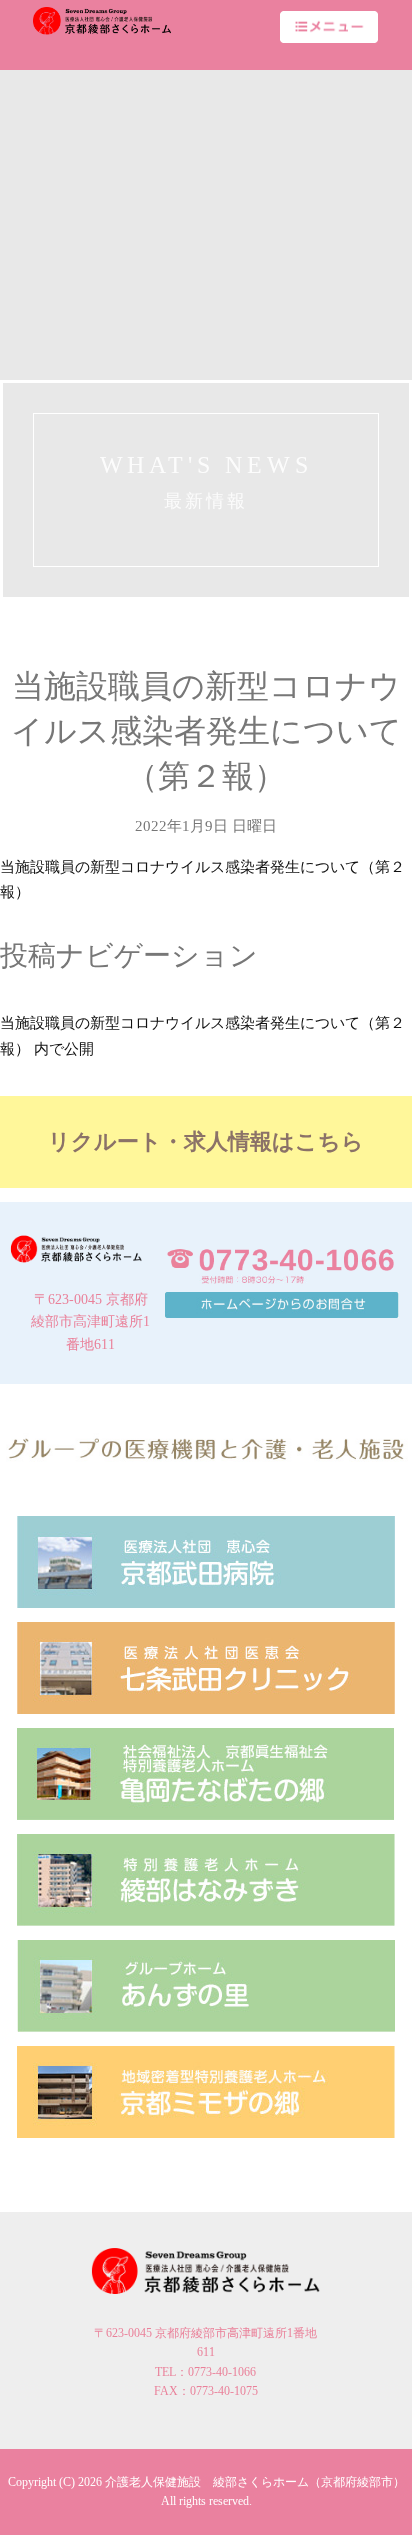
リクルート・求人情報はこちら (206, 1141)
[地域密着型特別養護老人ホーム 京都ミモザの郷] (206, 2091)
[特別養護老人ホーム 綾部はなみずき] (206, 1879)
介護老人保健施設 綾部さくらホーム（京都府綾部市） (255, 2482)
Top (394, 2517)
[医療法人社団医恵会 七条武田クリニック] (206, 1667)
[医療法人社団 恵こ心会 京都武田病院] (206, 1561)
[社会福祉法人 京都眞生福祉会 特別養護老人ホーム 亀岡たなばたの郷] (206, 1773)
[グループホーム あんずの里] (206, 1985)
